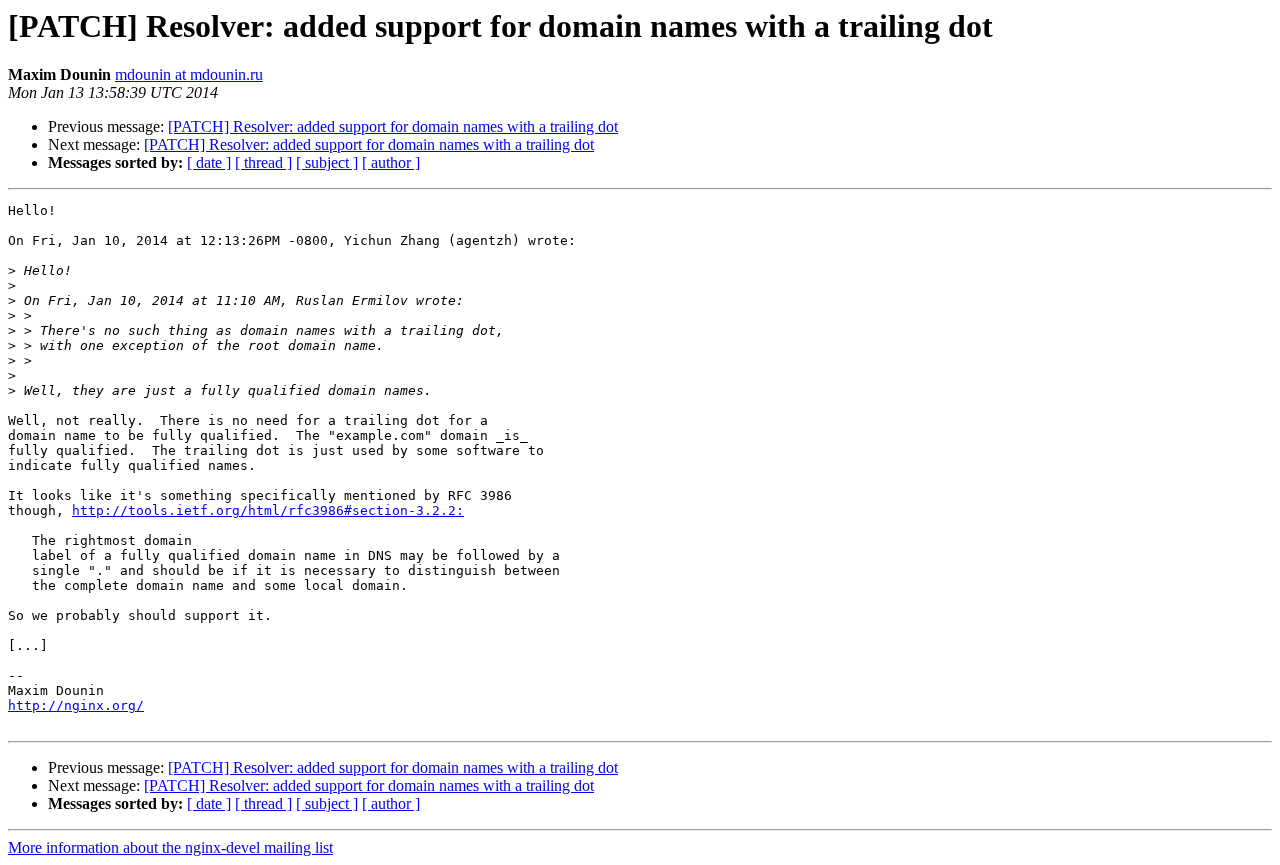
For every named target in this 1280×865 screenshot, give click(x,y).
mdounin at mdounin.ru (189, 74)
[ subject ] (327, 162)
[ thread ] (263, 162)
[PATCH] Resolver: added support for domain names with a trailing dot (393, 126)
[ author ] (391, 162)
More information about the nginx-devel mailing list (170, 847)
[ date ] (209, 162)
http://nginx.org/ (76, 705)
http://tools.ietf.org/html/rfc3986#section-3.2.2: (268, 510)
